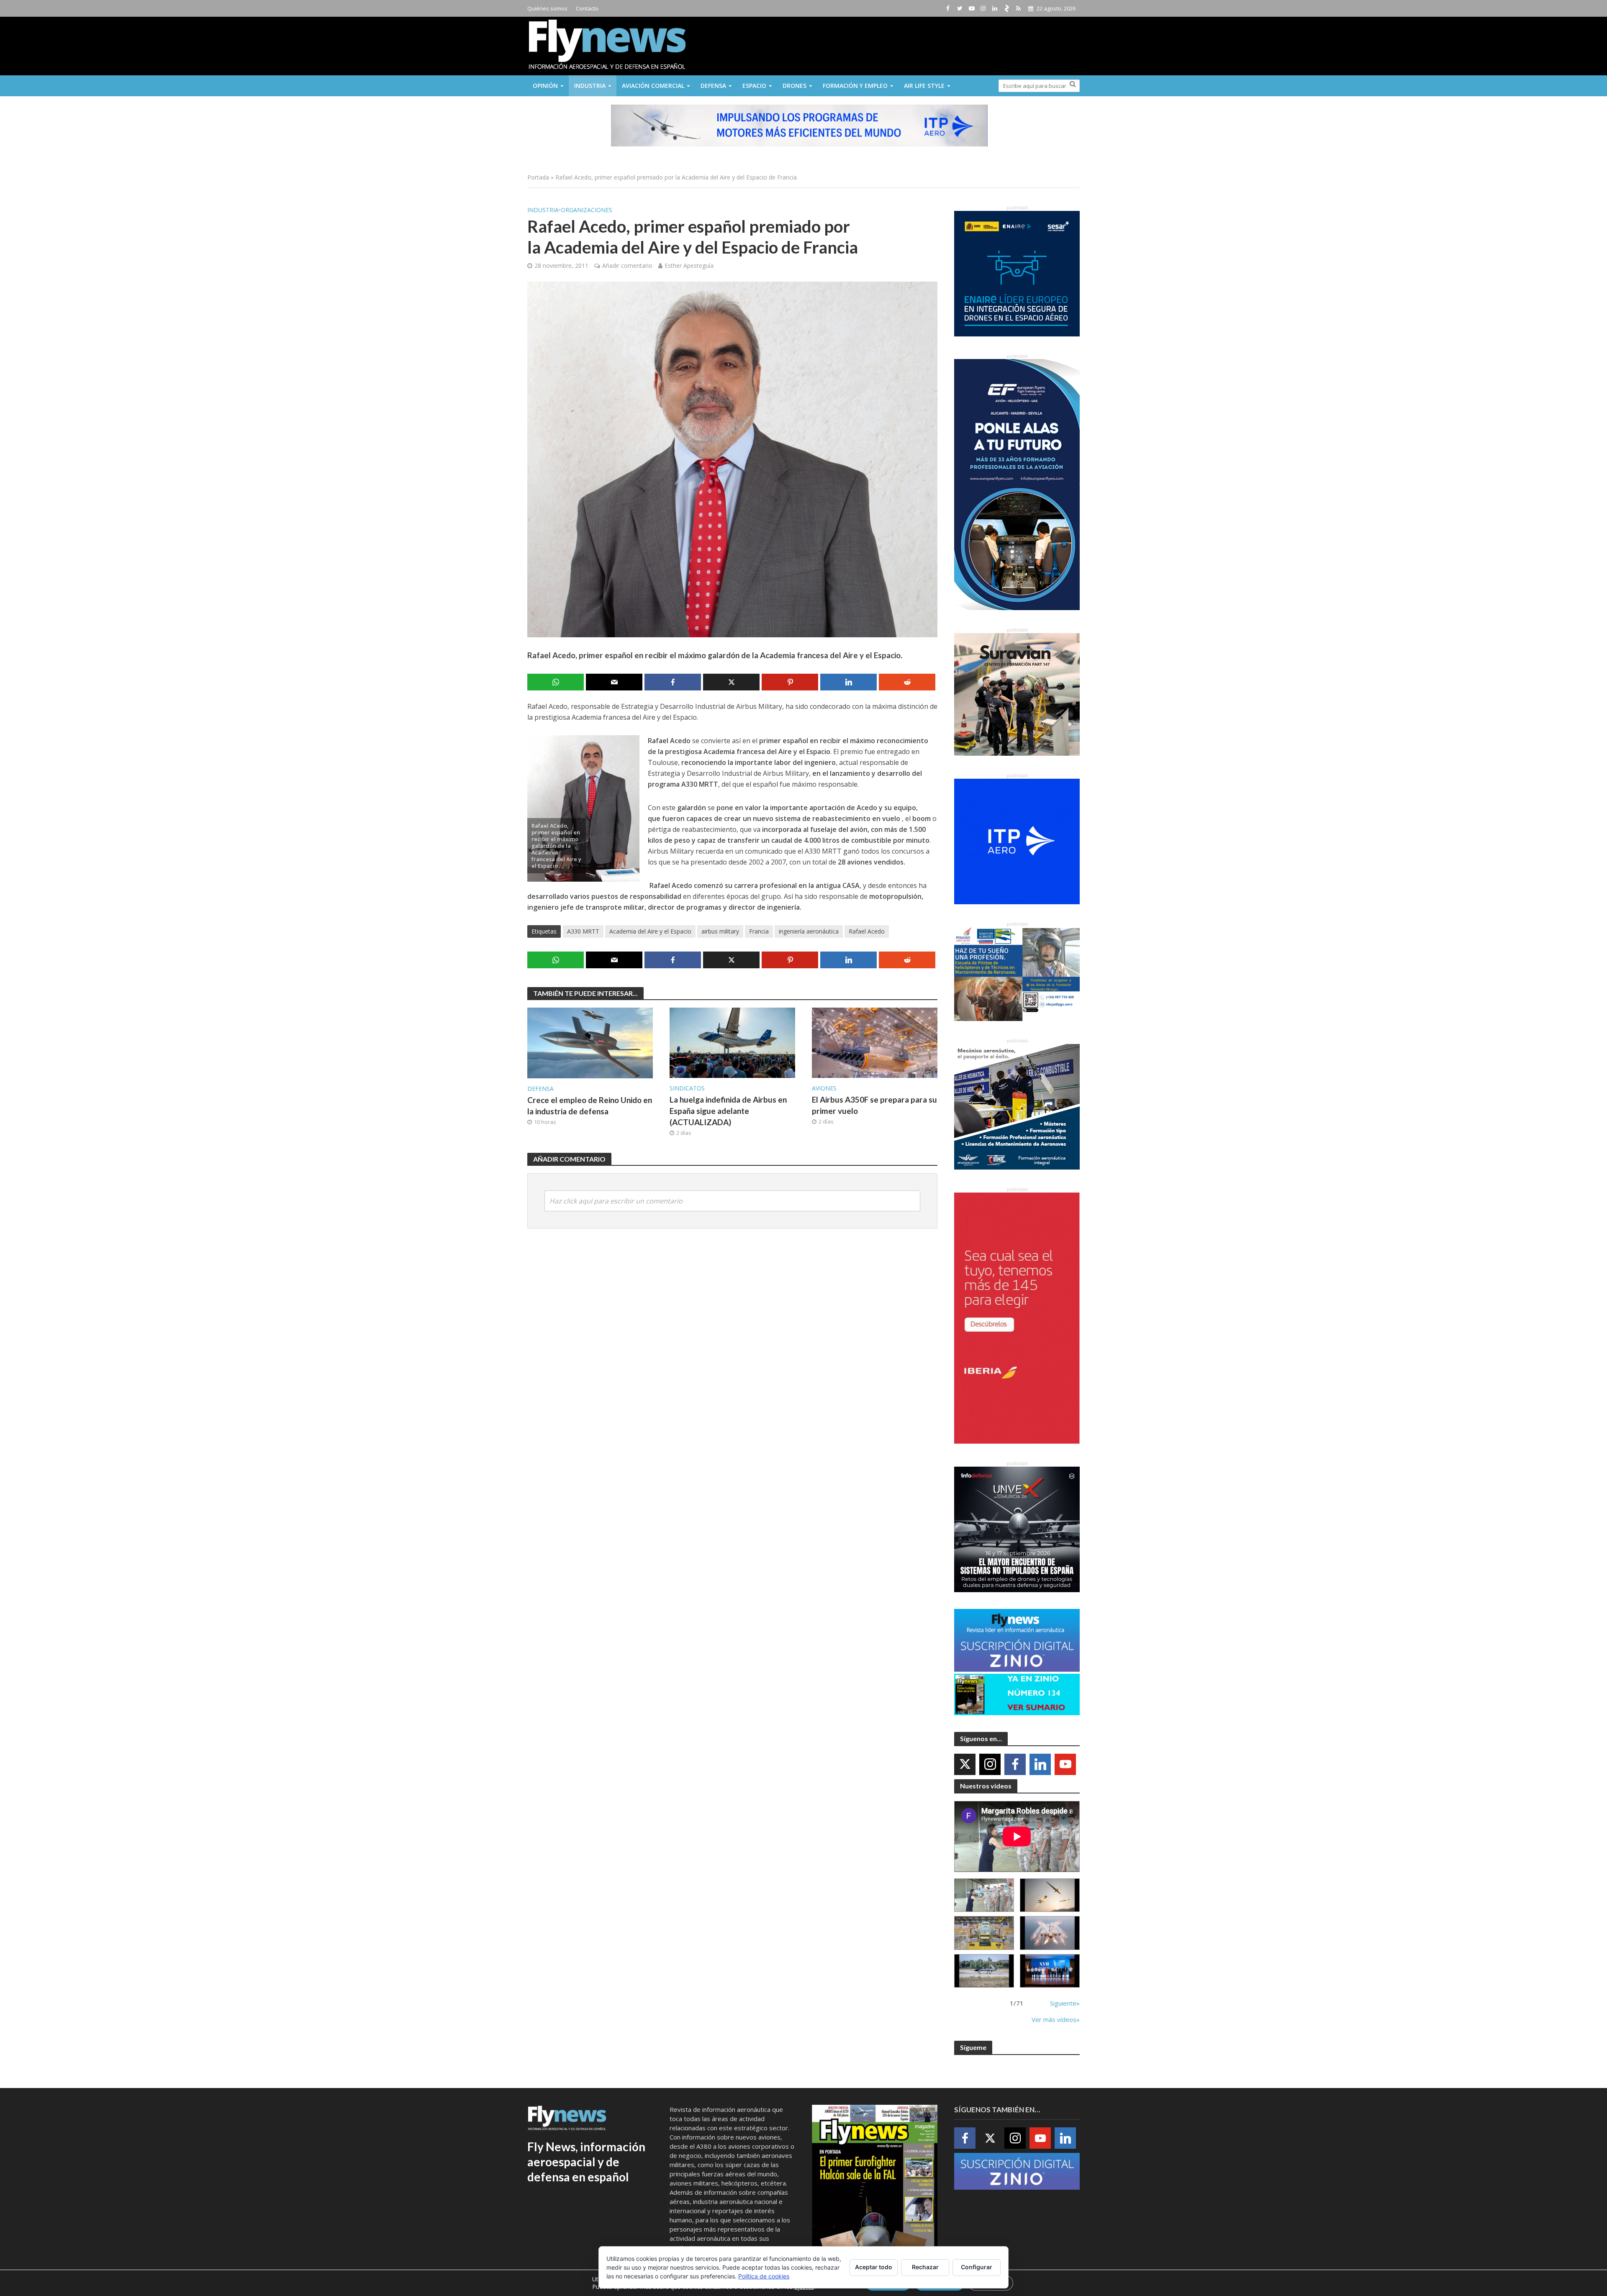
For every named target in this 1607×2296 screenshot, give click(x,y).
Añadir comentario (627, 266)
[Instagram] (990, 1764)
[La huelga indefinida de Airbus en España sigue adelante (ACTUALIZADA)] (732, 1042)
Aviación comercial (653, 86)
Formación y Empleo (855, 86)
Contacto (587, 8)
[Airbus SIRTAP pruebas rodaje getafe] (984, 1971)
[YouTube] (1065, 1764)
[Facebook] (1015, 1764)
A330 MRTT (583, 931)
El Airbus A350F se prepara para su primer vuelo (874, 1105)
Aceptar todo (874, 2267)
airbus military (720, 931)
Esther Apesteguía (689, 266)
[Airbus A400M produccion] (984, 1933)
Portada (538, 177)
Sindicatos (687, 1088)
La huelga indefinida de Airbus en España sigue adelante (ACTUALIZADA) (728, 1111)
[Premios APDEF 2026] (1050, 1971)
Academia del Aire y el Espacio (650, 931)
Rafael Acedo (867, 931)
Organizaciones (587, 210)
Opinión (545, 86)
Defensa (713, 86)
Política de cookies (764, 2276)
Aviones (824, 1088)
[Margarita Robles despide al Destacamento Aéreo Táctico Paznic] (984, 1895)
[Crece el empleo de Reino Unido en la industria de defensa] (590, 1042)
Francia (759, 931)
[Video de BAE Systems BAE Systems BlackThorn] (1050, 1895)
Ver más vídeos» (1056, 2019)
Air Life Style (924, 86)
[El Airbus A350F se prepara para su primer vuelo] (875, 1042)
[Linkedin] (1040, 1764)
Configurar (977, 2267)
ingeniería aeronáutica (809, 931)
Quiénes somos (547, 8)
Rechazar (925, 2267)
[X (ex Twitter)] (965, 1764)
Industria (590, 86)
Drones (795, 86)
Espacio (754, 86)
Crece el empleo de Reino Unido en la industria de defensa (590, 1106)
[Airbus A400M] (1050, 1933)
